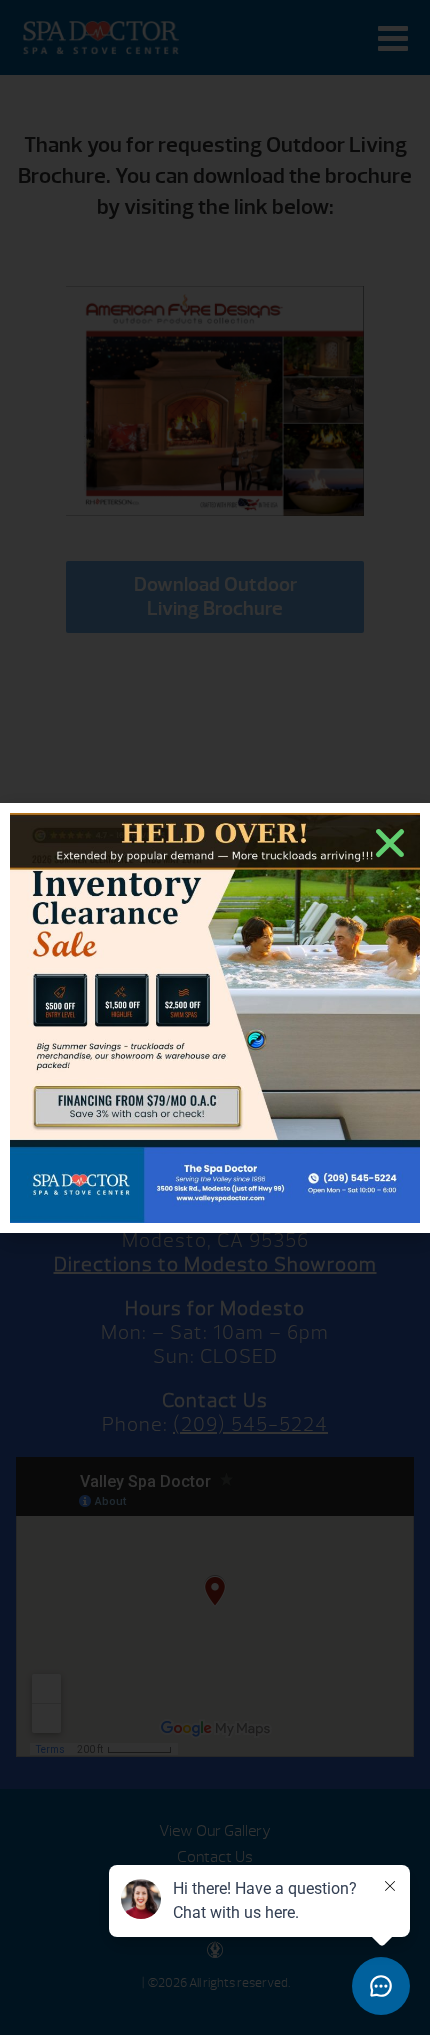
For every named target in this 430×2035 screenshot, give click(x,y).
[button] (390, 843)
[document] (215, 1017)
